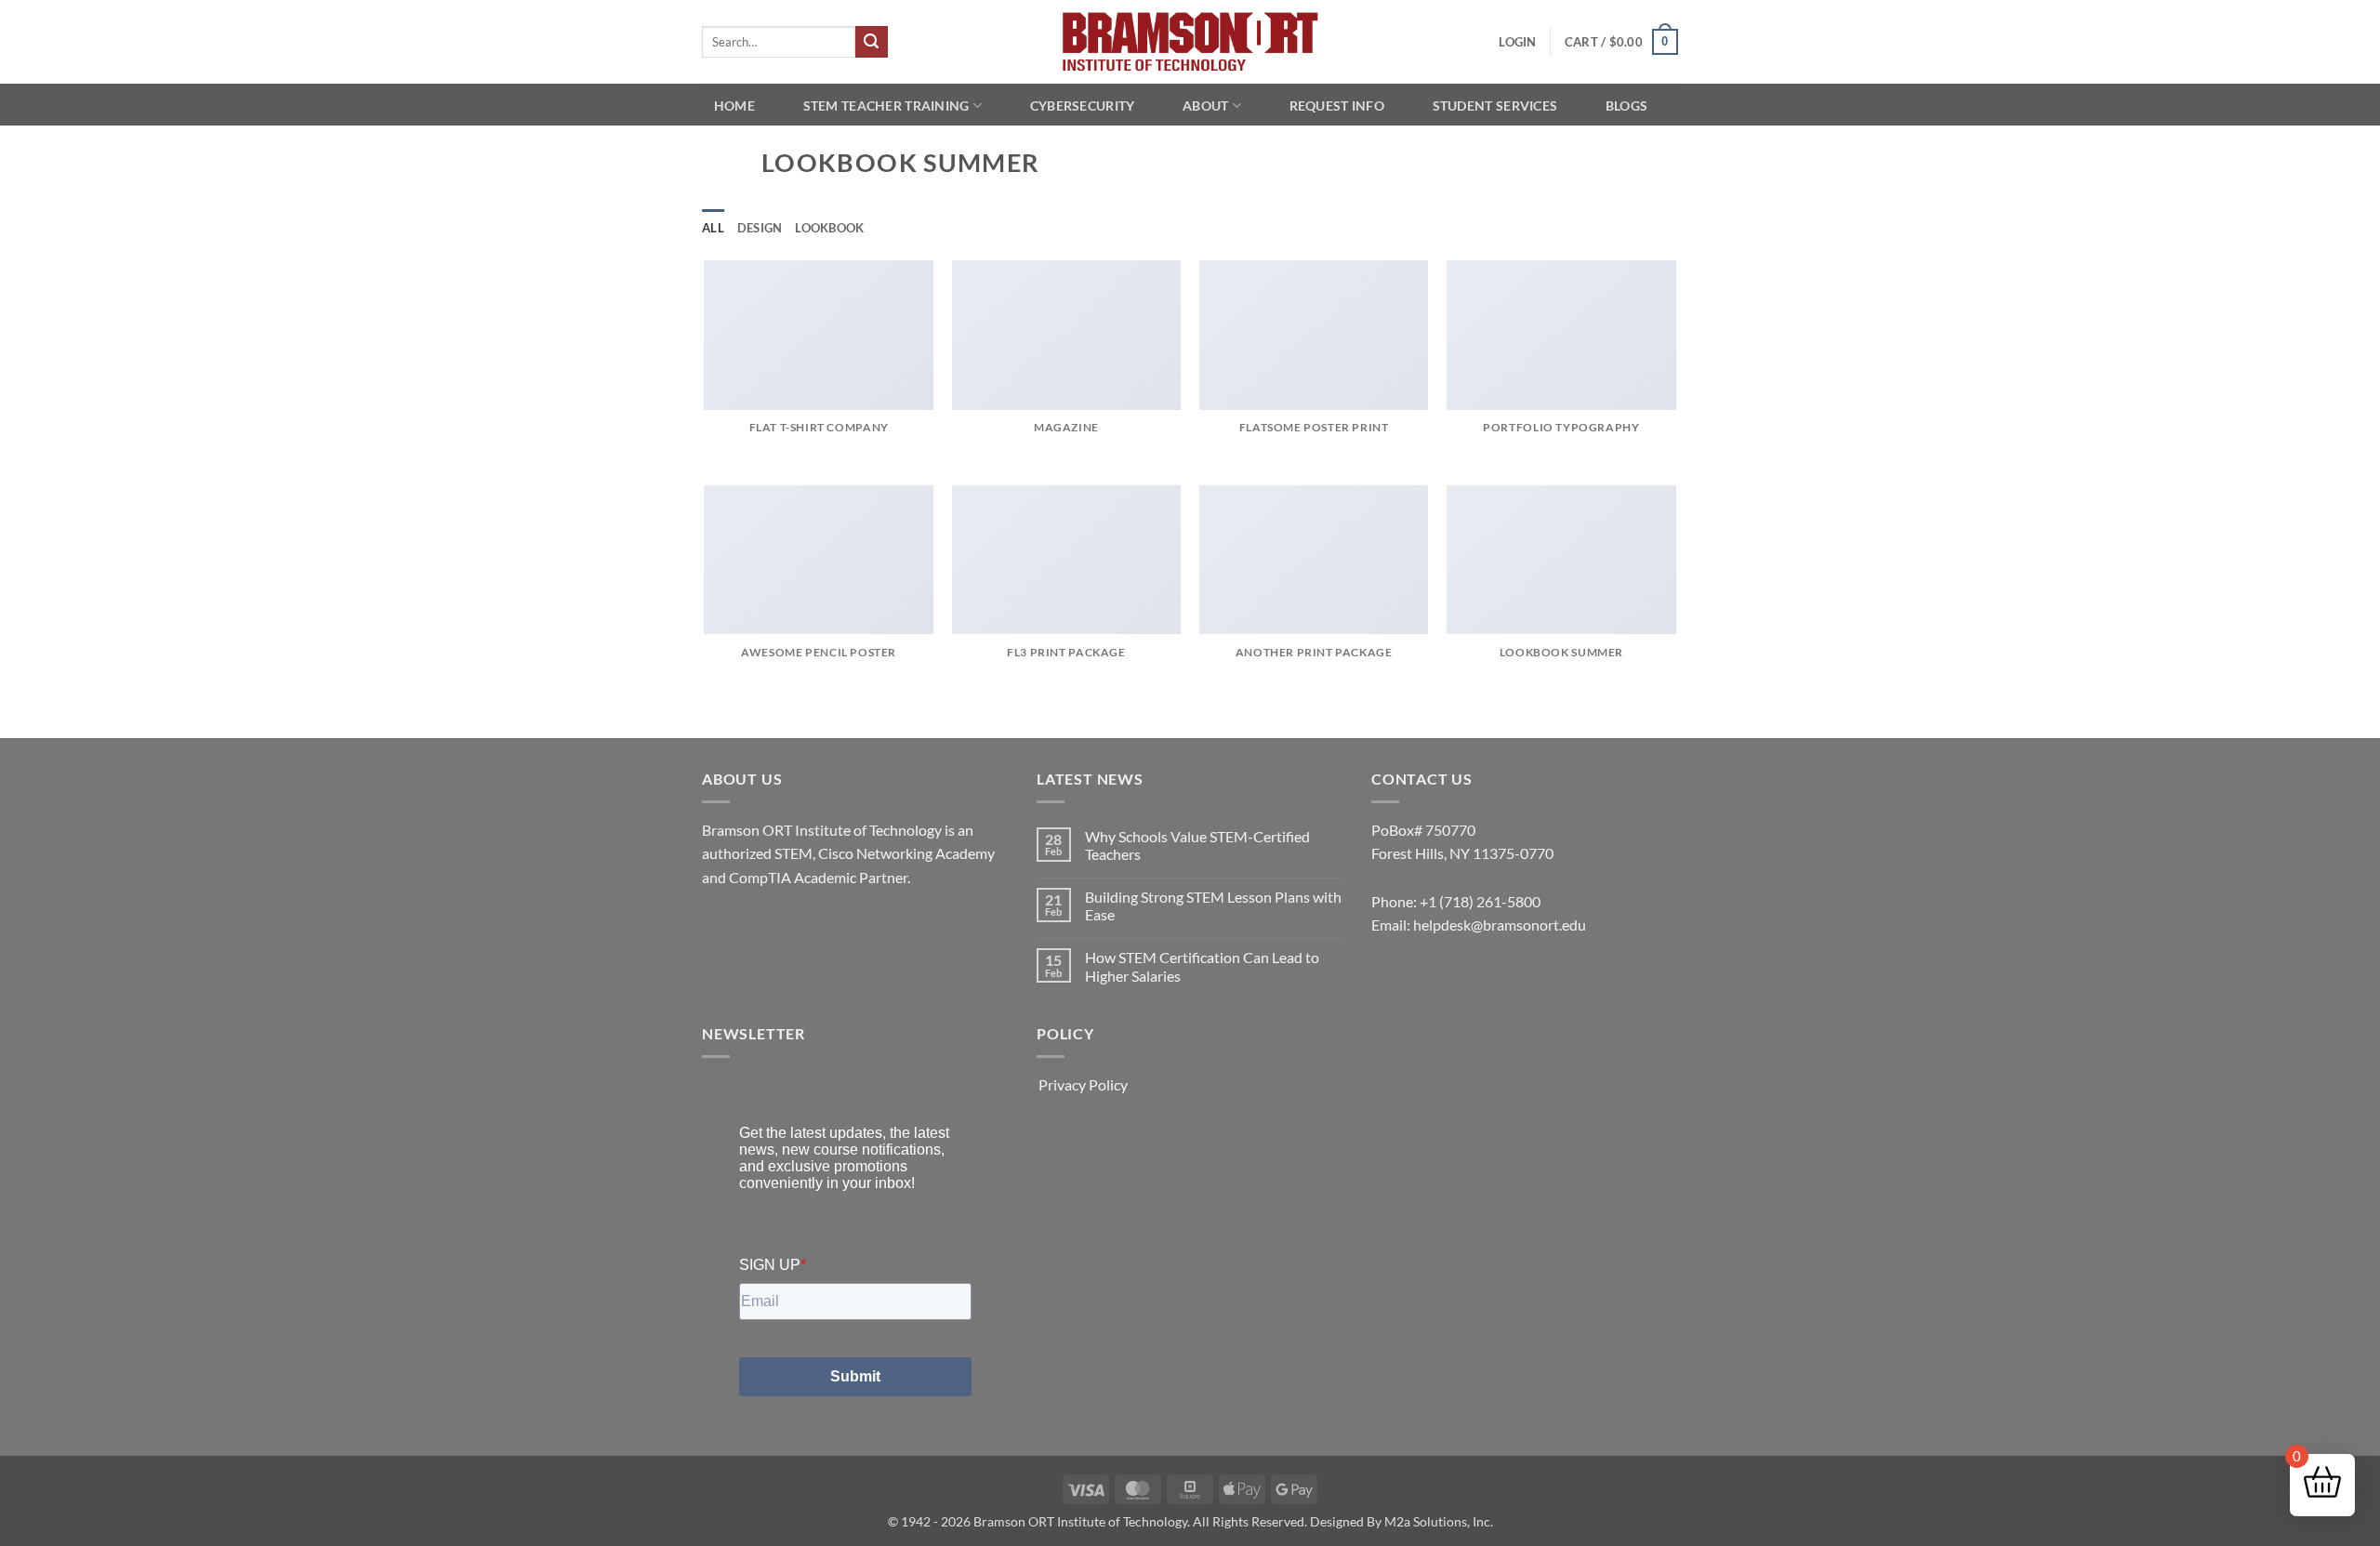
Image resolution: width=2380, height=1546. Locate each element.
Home (734, 106)
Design (760, 228)
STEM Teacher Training (886, 106)
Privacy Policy (1083, 1084)
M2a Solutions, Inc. (1439, 1521)
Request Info (1337, 106)
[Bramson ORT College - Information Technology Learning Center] (1190, 42)
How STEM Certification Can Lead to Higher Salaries (1202, 966)
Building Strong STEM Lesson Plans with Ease (1213, 905)
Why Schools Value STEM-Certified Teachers (1197, 845)
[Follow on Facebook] (719, 924)
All (713, 228)
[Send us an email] (753, 924)
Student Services (1495, 106)
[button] (1517, 42)
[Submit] (871, 42)
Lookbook (829, 228)
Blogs (1626, 106)
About (1205, 106)
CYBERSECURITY (1083, 106)
